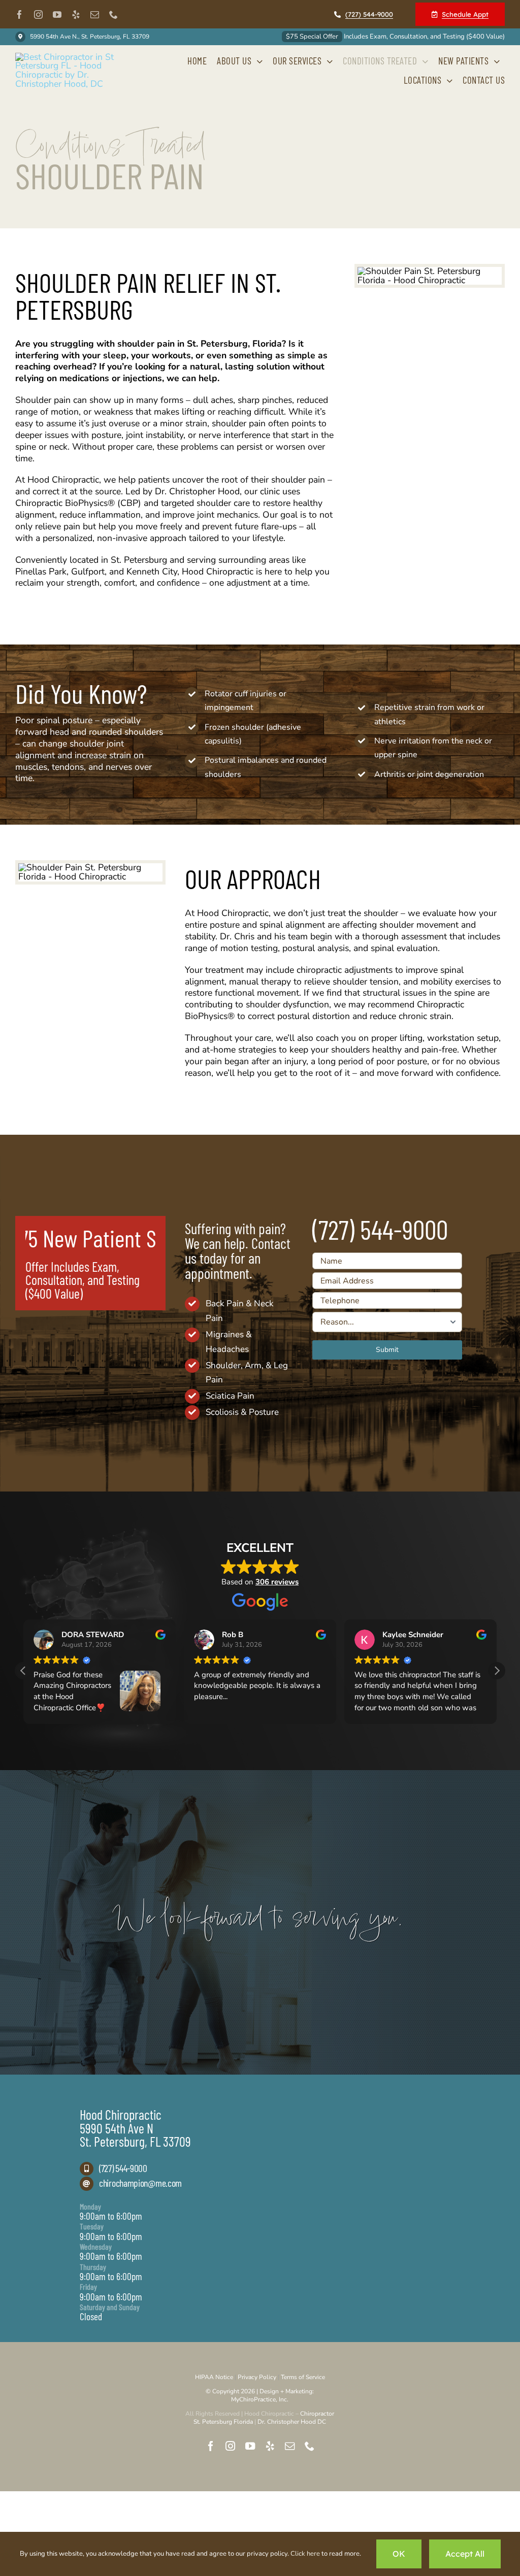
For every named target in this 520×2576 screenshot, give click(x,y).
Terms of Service (303, 2377)
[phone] (113, 14)
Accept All (465, 2554)
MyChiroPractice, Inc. (260, 2399)
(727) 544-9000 (123, 2168)
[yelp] (76, 14)
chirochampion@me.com (140, 2183)
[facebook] (20, 14)
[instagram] (38, 14)
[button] (497, 1671)
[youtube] (57, 14)
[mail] (95, 14)
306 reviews (277, 1582)
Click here (305, 2554)
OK (399, 2554)
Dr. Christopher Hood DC (292, 2422)
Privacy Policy (257, 2377)
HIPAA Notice (214, 2377)
